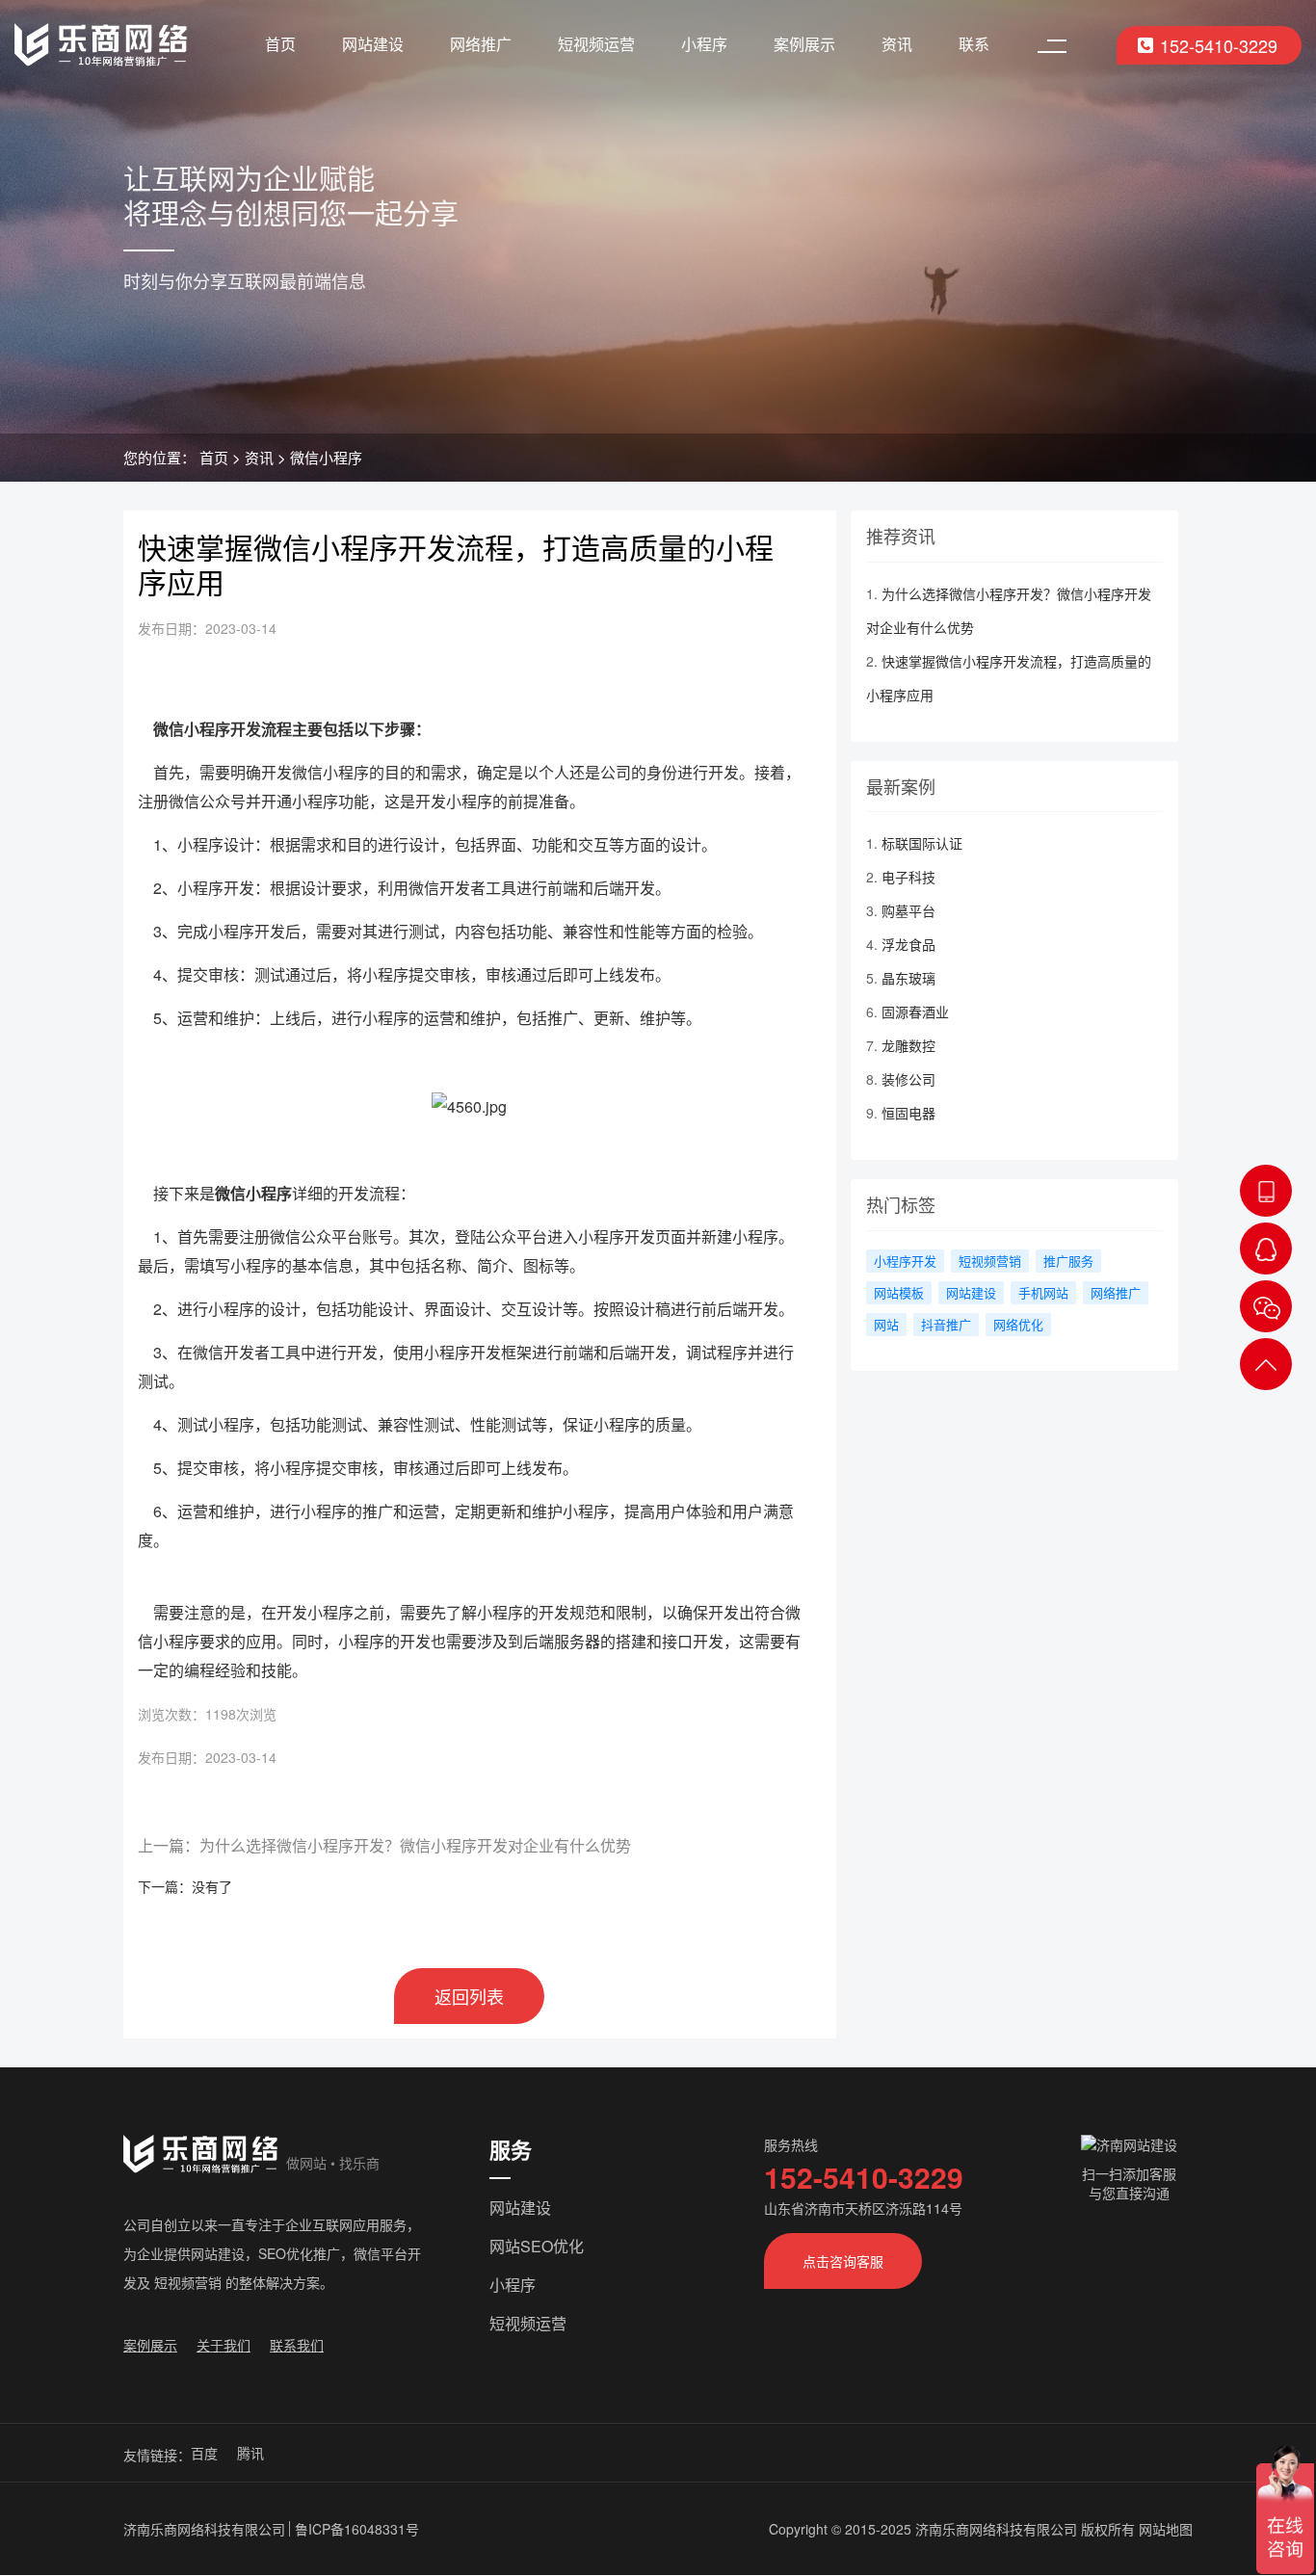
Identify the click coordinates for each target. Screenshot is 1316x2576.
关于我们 (224, 2345)
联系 (974, 44)
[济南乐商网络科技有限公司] (101, 45)
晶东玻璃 (908, 978)
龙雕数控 (908, 1045)
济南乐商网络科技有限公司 (204, 2529)
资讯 (897, 44)
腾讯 (250, 2453)
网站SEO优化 (537, 2247)
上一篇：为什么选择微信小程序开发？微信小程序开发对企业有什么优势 (384, 1845)
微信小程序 (326, 457)
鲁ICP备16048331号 (357, 2529)
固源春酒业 (915, 1012)
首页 (280, 44)
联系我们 (297, 2345)
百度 (204, 2453)
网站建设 (373, 44)
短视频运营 (596, 44)
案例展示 (804, 44)
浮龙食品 (908, 944)
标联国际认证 (922, 843)
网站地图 (1166, 2529)
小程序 (704, 44)
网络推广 (481, 44)
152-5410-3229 (1219, 45)
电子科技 (908, 877)
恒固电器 (908, 1113)
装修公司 (908, 1079)
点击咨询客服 (843, 2261)
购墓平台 (908, 910)
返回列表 (469, 1996)
